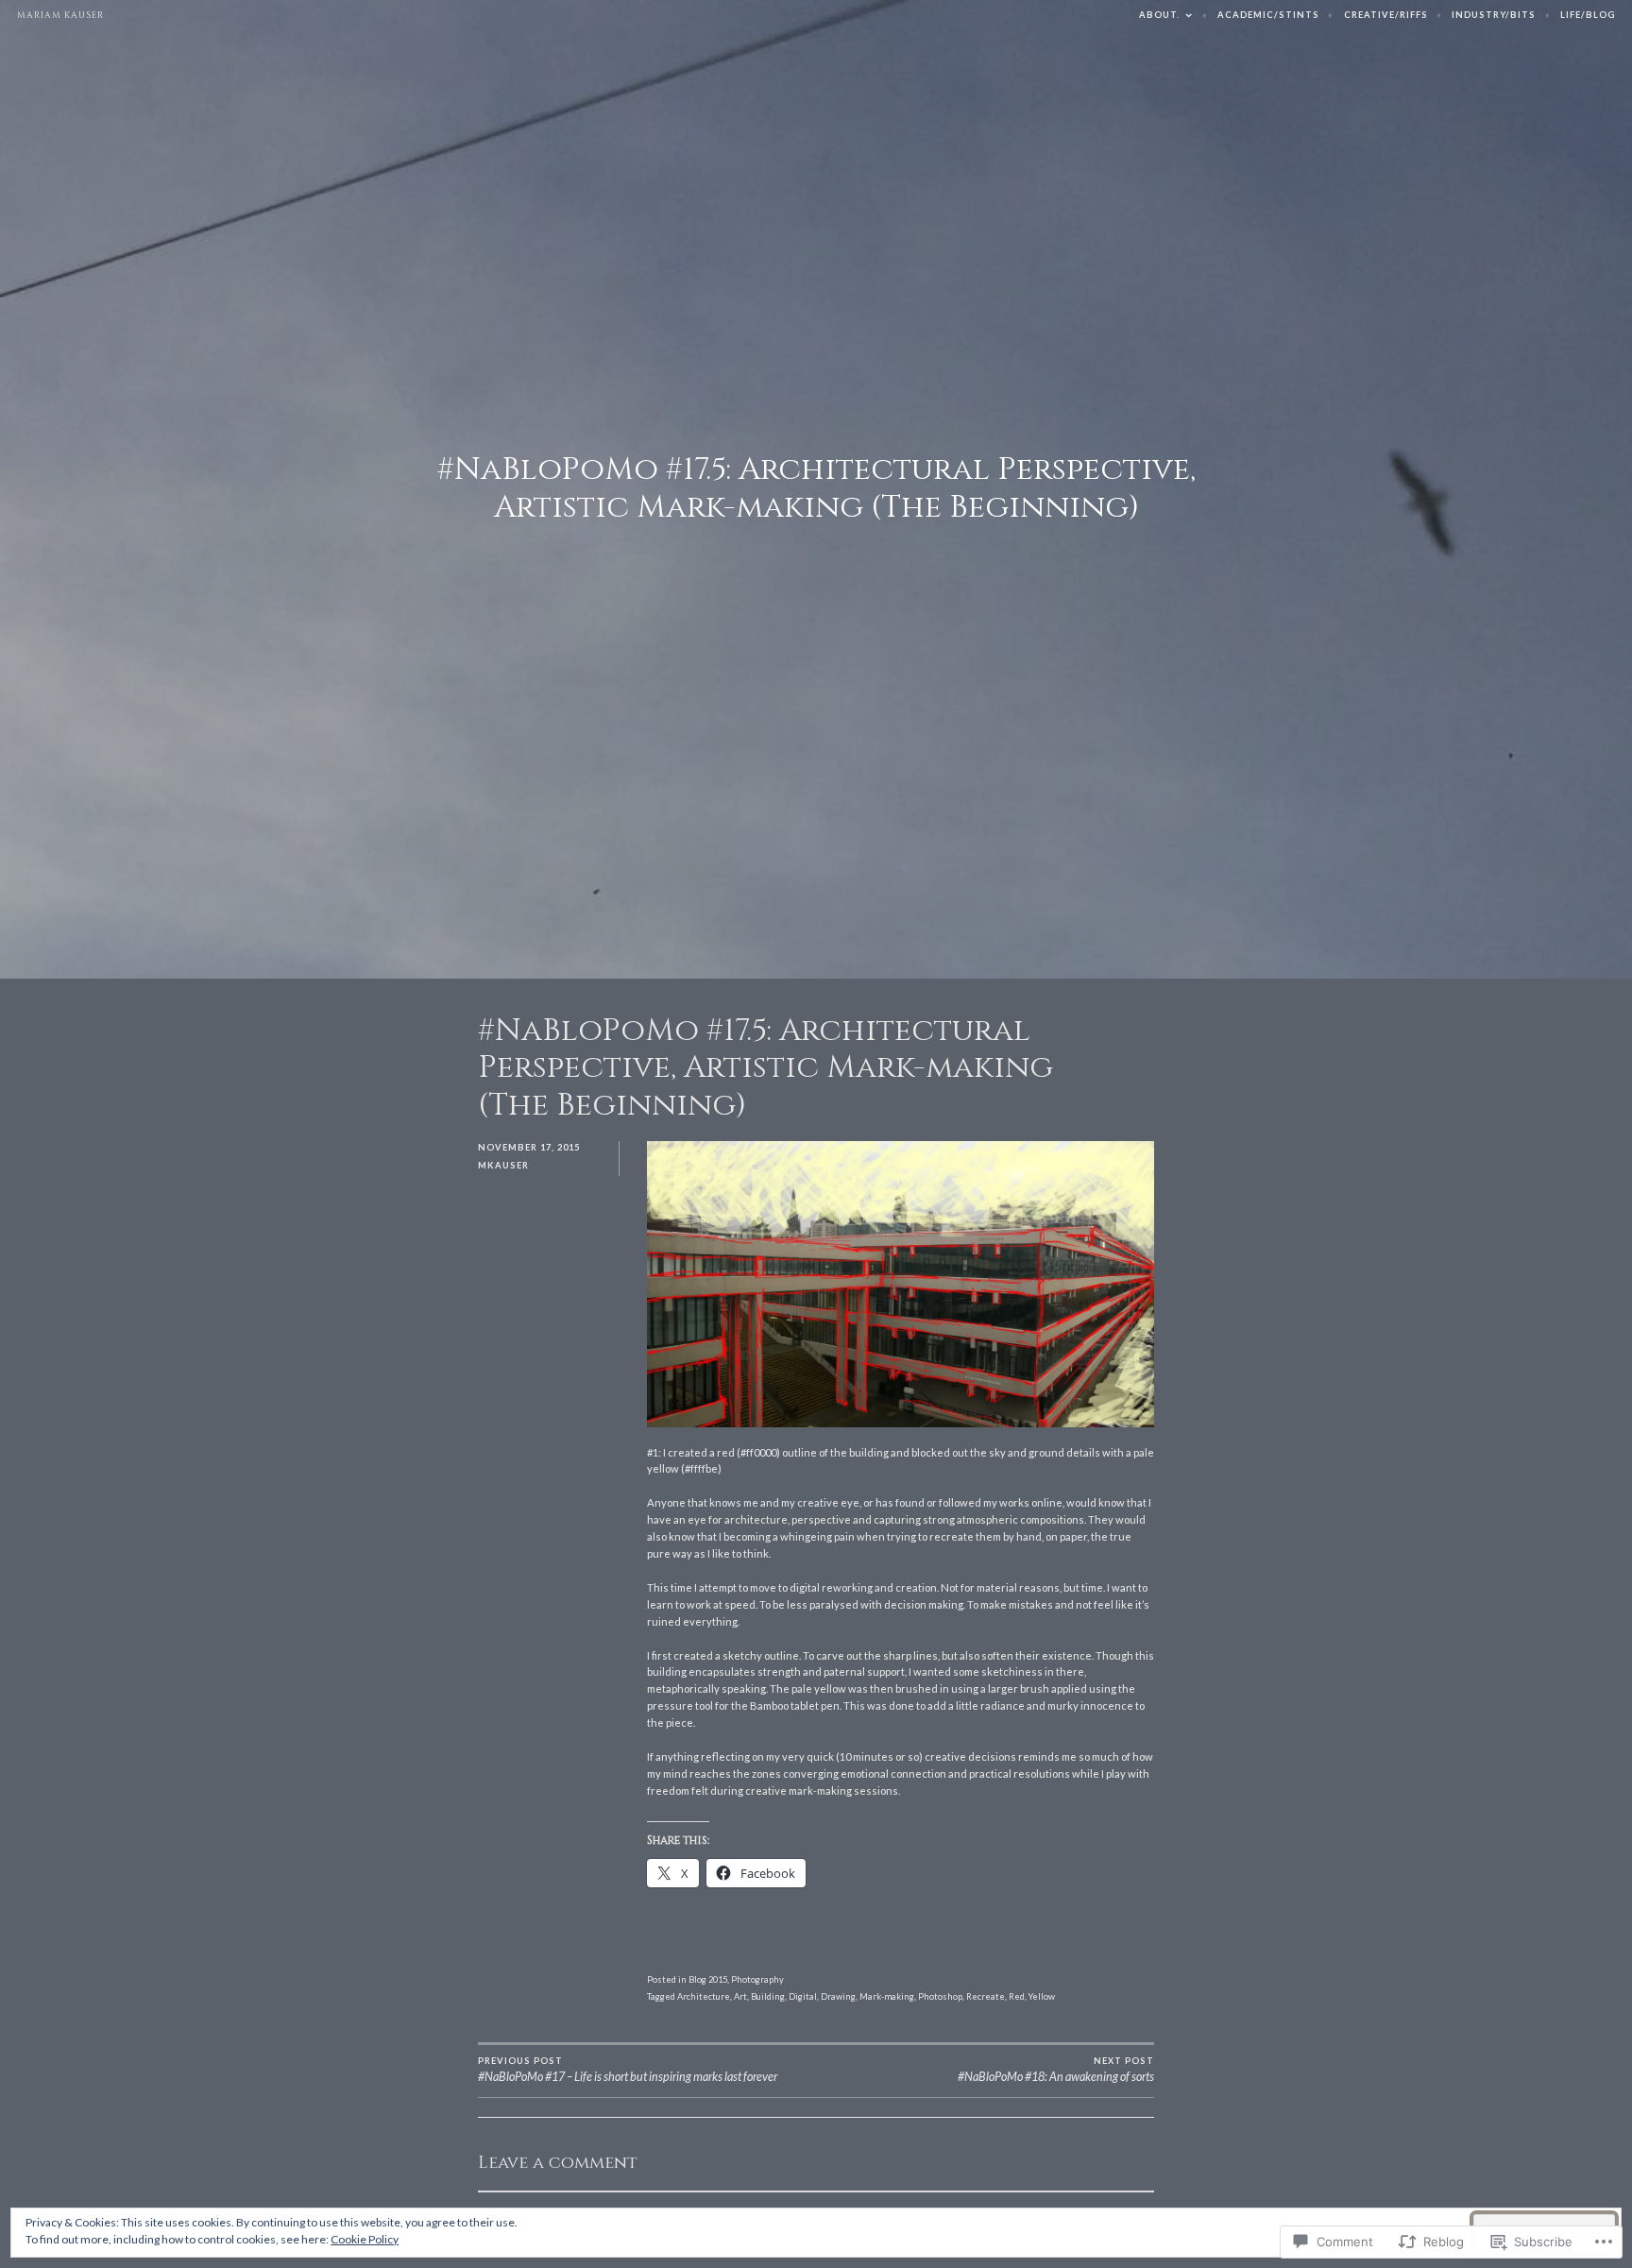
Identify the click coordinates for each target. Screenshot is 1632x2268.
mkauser (503, 1165)
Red (1017, 1996)
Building (768, 1996)
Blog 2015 (708, 1979)
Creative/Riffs (1386, 15)
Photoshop (940, 1996)
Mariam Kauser (60, 15)
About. (1159, 15)
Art (740, 1996)
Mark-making (887, 1996)
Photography (757, 1979)
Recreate (986, 1996)
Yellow (1042, 1996)
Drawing (838, 1996)
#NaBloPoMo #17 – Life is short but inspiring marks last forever (628, 2070)
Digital (803, 1996)
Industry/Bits (1494, 15)
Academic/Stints (1268, 15)
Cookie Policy (365, 2239)
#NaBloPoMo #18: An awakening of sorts (1056, 2070)
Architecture (704, 1996)
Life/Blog (1588, 15)
